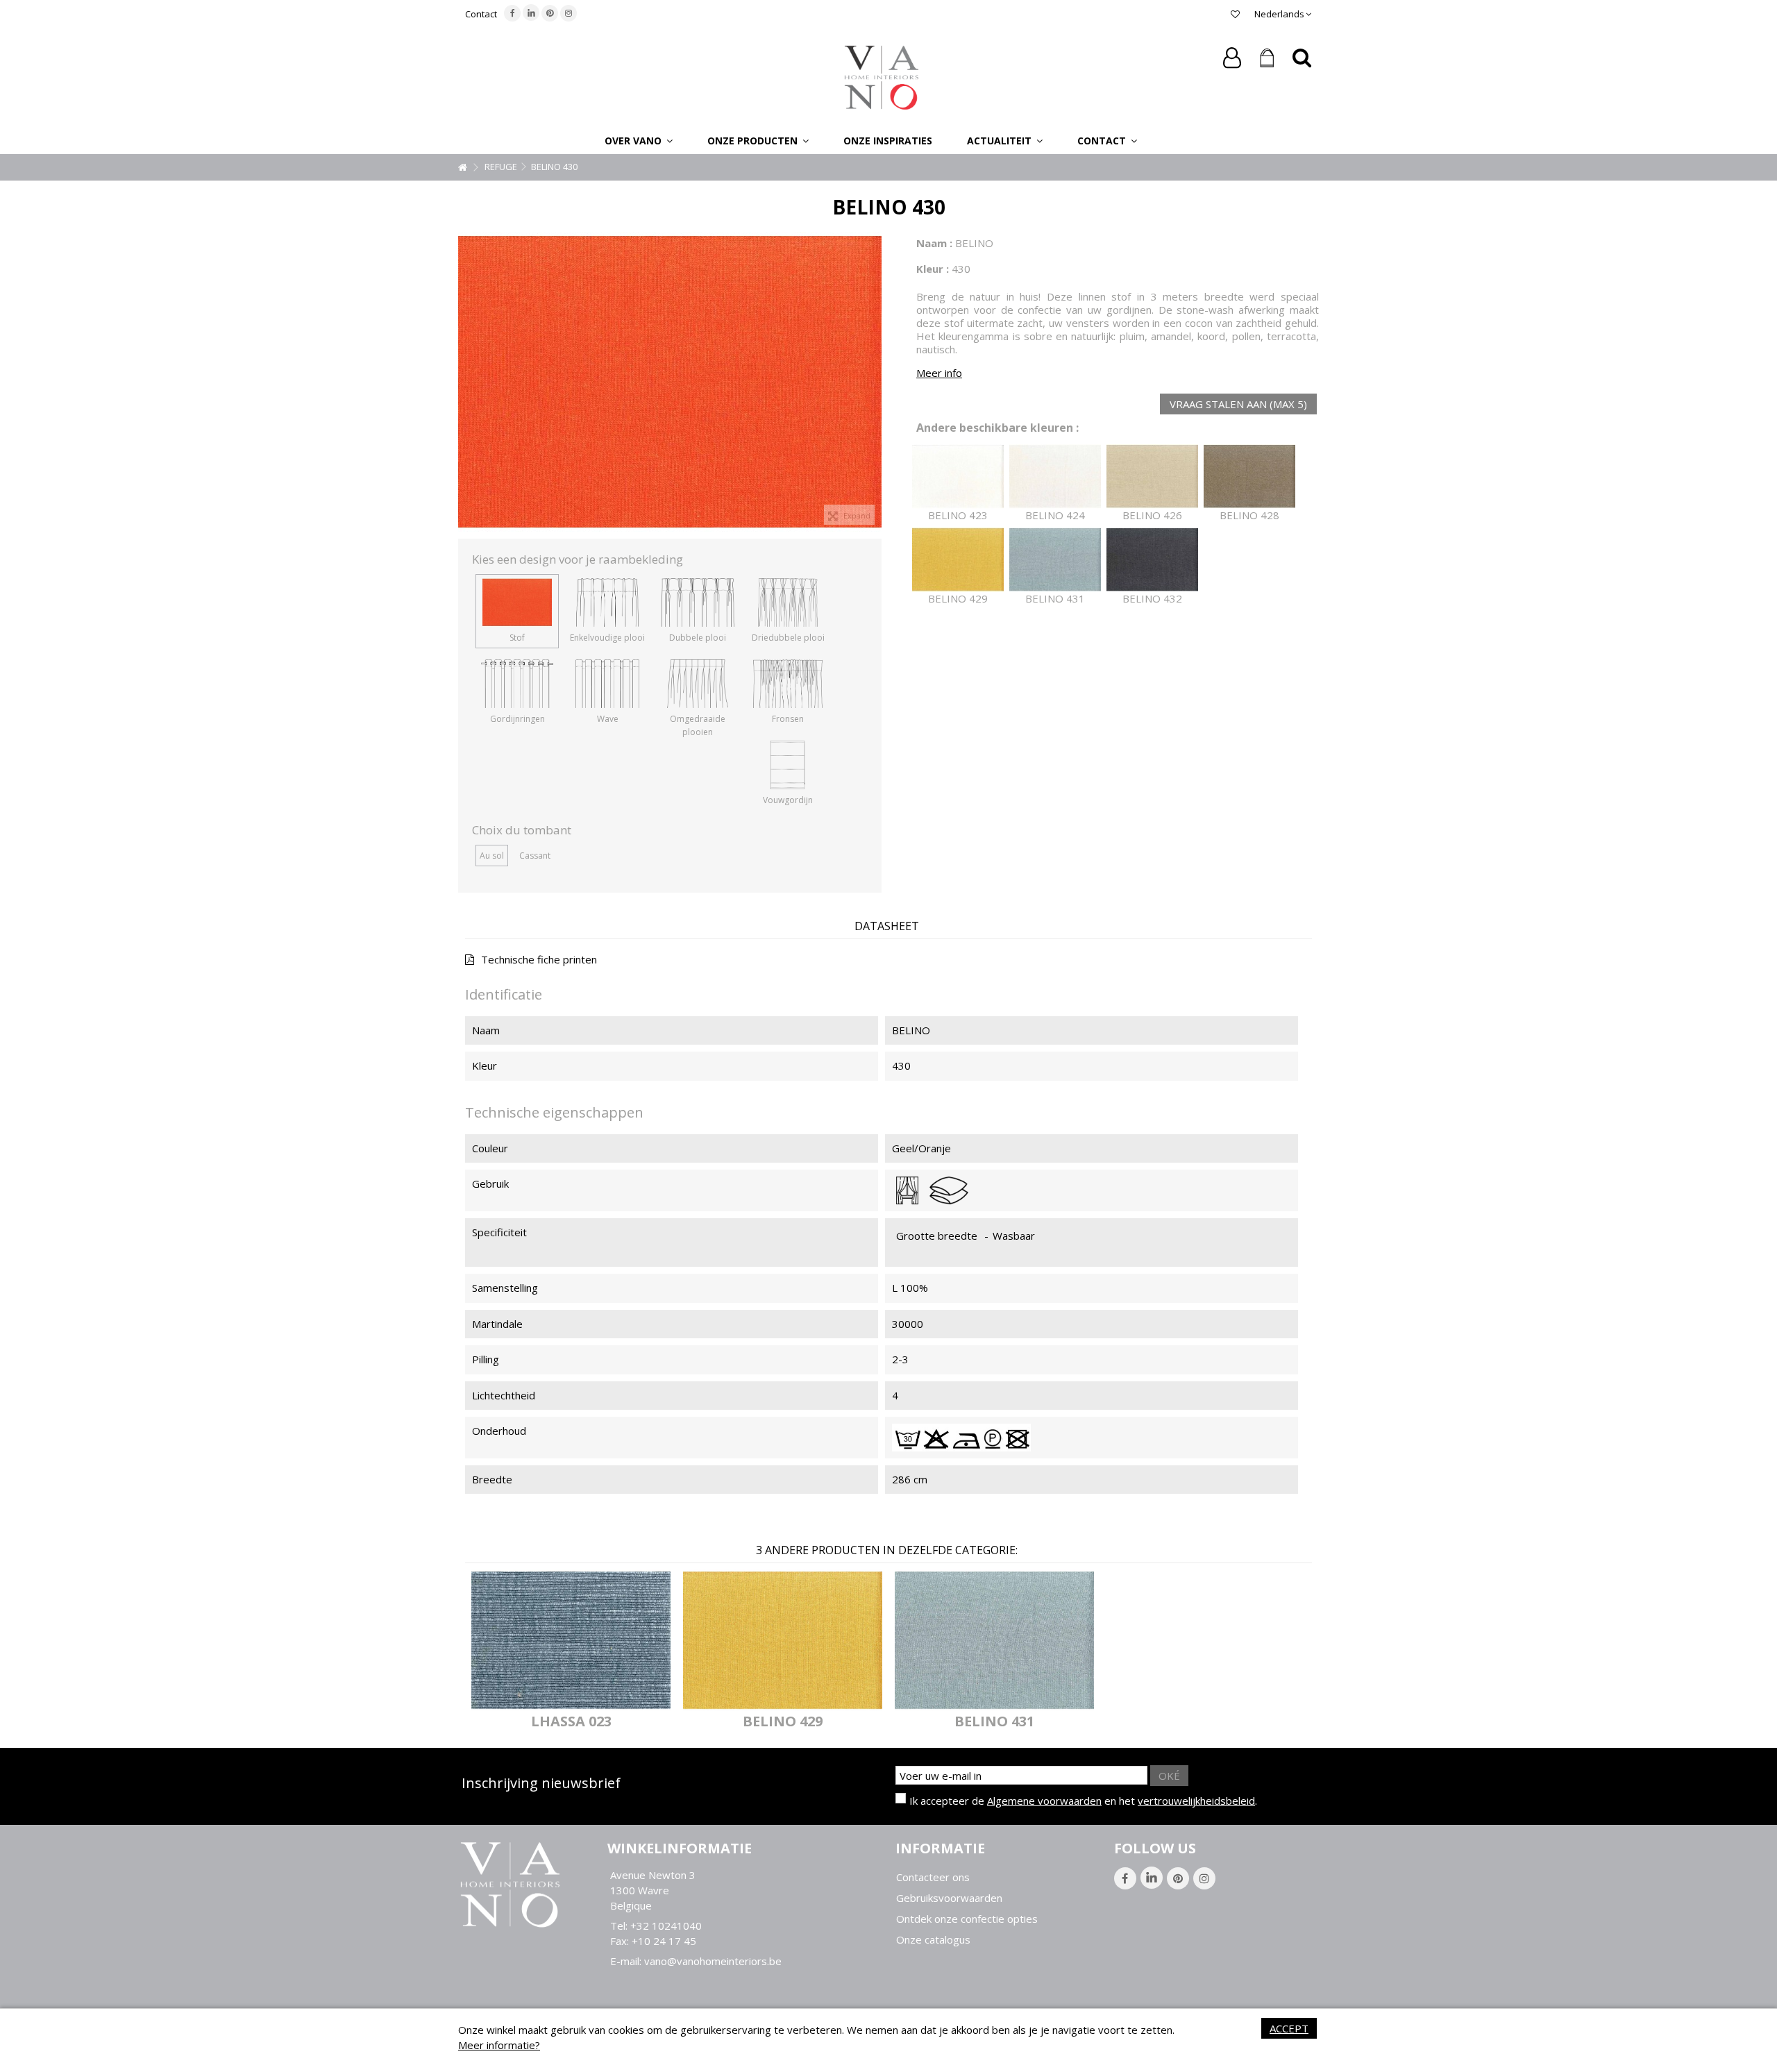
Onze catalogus (933, 1940)
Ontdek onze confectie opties (967, 1919)
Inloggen (1232, 58)
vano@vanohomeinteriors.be (713, 1961)
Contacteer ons (933, 1877)
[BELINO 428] (1249, 477)
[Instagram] (569, 13)
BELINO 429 (783, 1721)
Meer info (939, 373)
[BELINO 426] (1152, 477)
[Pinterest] (550, 13)
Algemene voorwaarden (1044, 1801)
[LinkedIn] (531, 12)
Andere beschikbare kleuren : (997, 428)
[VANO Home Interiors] (882, 76)
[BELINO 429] (958, 560)
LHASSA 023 (571, 1721)
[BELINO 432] (1152, 560)
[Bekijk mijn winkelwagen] (1267, 58)
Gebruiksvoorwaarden (949, 1898)
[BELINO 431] (1055, 560)
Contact (481, 14)
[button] (639, 140)
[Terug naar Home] (462, 168)
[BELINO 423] (958, 477)
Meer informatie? (499, 2045)
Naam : (934, 243)
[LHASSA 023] (571, 1640)
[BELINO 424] (1055, 477)
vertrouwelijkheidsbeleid (1196, 1801)
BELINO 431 (994, 1721)
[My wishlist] (1235, 14)
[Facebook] (512, 13)
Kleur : (933, 269)
